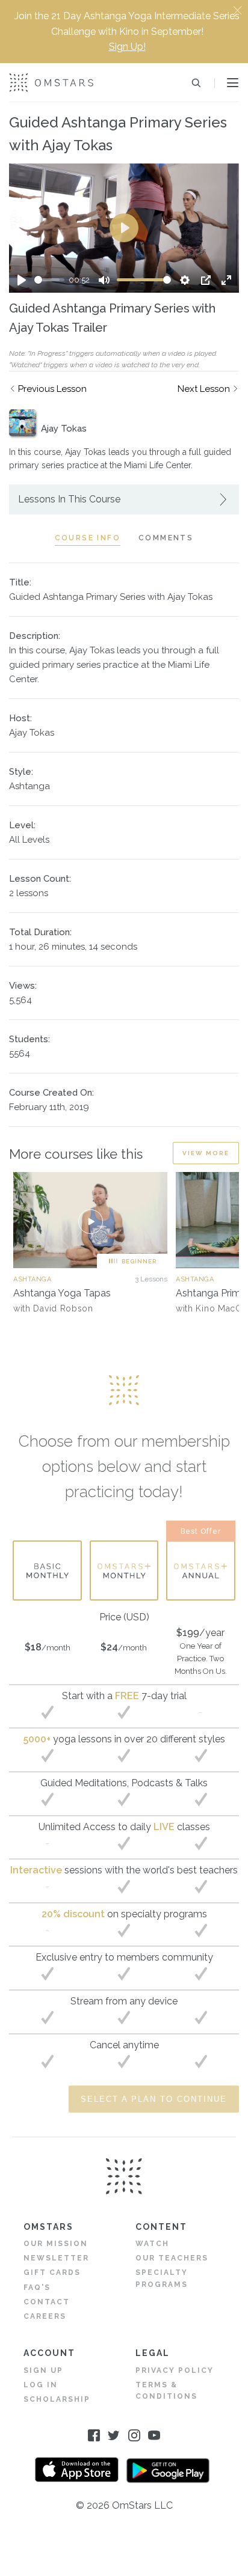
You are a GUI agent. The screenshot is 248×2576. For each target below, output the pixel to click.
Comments (166, 538)
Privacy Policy (175, 2370)
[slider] (49, 280)
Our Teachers (172, 2258)
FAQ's (37, 2288)
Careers (45, 2316)
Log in (41, 2385)
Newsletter (56, 2258)
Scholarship (57, 2399)
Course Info (88, 538)
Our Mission (56, 2244)
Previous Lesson (52, 389)
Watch (152, 2244)
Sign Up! (127, 47)
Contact (47, 2302)
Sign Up (43, 2370)
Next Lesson (204, 389)
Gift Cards (52, 2272)
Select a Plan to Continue (154, 2099)
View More (206, 1153)
